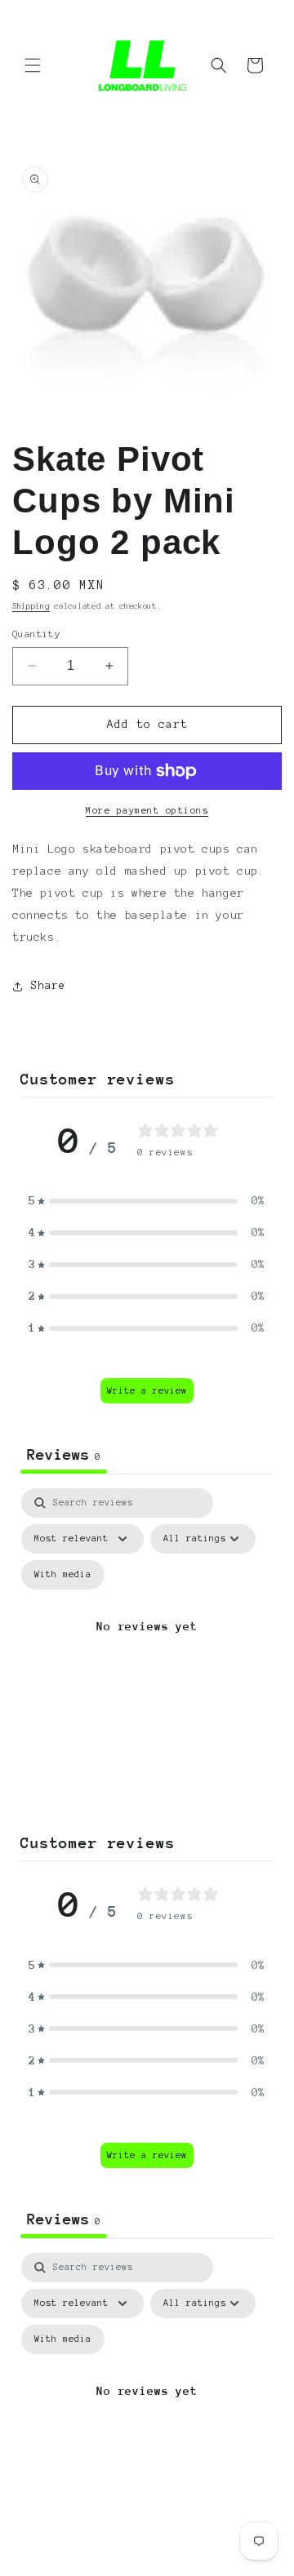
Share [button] (49, 986)
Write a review (147, 1390)
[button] (33, 65)
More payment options (147, 810)
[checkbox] (63, 1575)
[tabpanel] (147, 1645)
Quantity (36, 634)
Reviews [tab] (64, 1454)
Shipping (31, 606)
